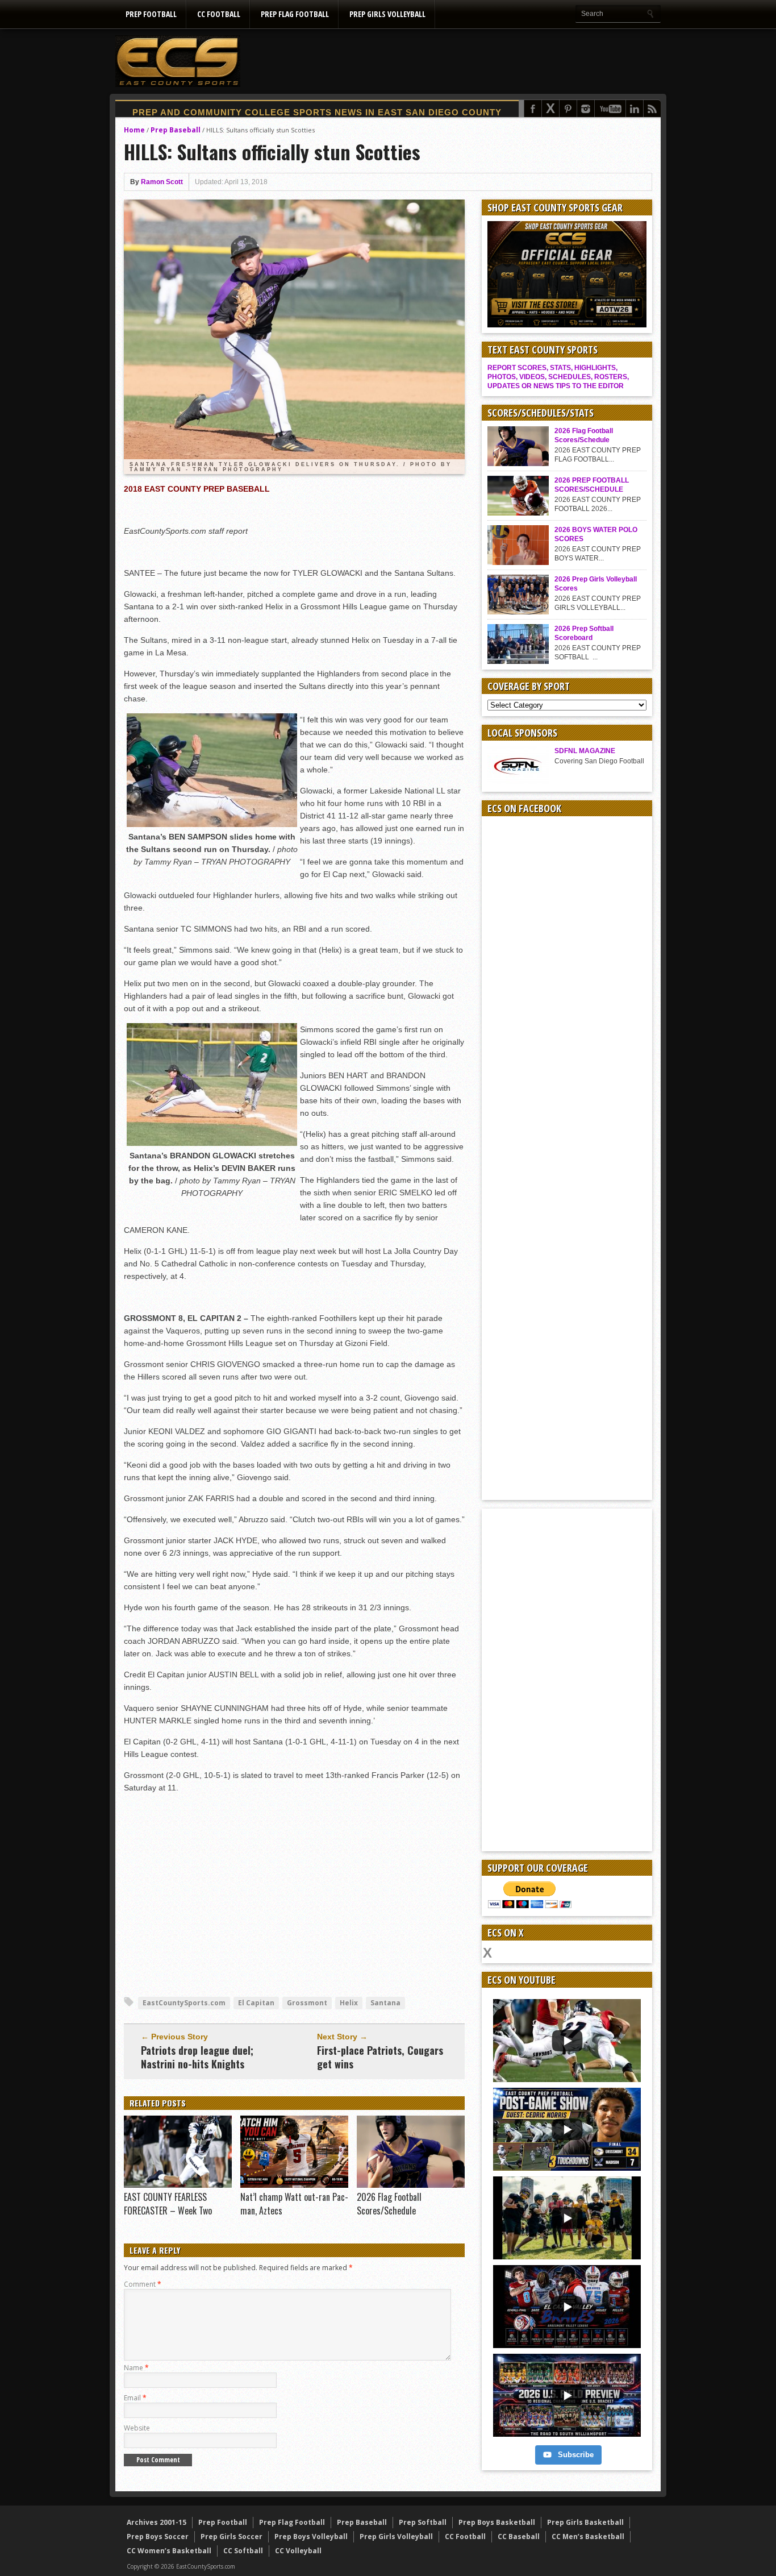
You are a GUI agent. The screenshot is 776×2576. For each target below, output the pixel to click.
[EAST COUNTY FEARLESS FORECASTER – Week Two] (178, 2185)
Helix (349, 2003)
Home (134, 130)
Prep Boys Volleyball (311, 2536)
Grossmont (307, 2003)
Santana (385, 2003)
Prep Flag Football (295, 14)
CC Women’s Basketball (169, 2551)
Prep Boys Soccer (158, 2536)
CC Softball (243, 2551)
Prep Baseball (176, 130)
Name (136, 2368)
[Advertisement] (454, 61)
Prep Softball (423, 2522)
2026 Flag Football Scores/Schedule (389, 2204)
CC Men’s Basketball (588, 2536)
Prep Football (151, 14)
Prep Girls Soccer (231, 2536)
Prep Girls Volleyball (387, 14)
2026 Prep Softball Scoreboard (584, 633)
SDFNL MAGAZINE (585, 751)
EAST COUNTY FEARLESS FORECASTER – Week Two (168, 2204)
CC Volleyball (298, 2551)
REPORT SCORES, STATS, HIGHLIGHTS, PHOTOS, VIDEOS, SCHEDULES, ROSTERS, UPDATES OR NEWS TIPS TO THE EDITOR (558, 377)
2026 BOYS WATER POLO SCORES (596, 534)
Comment (143, 2284)
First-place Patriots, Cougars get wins (380, 2057)
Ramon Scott (162, 182)
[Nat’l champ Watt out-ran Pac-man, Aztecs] (294, 2185)
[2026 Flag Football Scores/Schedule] (411, 2185)
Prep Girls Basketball (585, 2522)
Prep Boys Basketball (497, 2522)
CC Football (219, 14)
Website (137, 2428)
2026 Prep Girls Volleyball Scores (596, 584)
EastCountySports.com (184, 2003)
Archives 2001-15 (157, 2522)
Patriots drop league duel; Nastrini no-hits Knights (197, 2057)
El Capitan (256, 2003)
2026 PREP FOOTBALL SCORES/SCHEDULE (592, 485)
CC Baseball (519, 2536)
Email (135, 2398)
